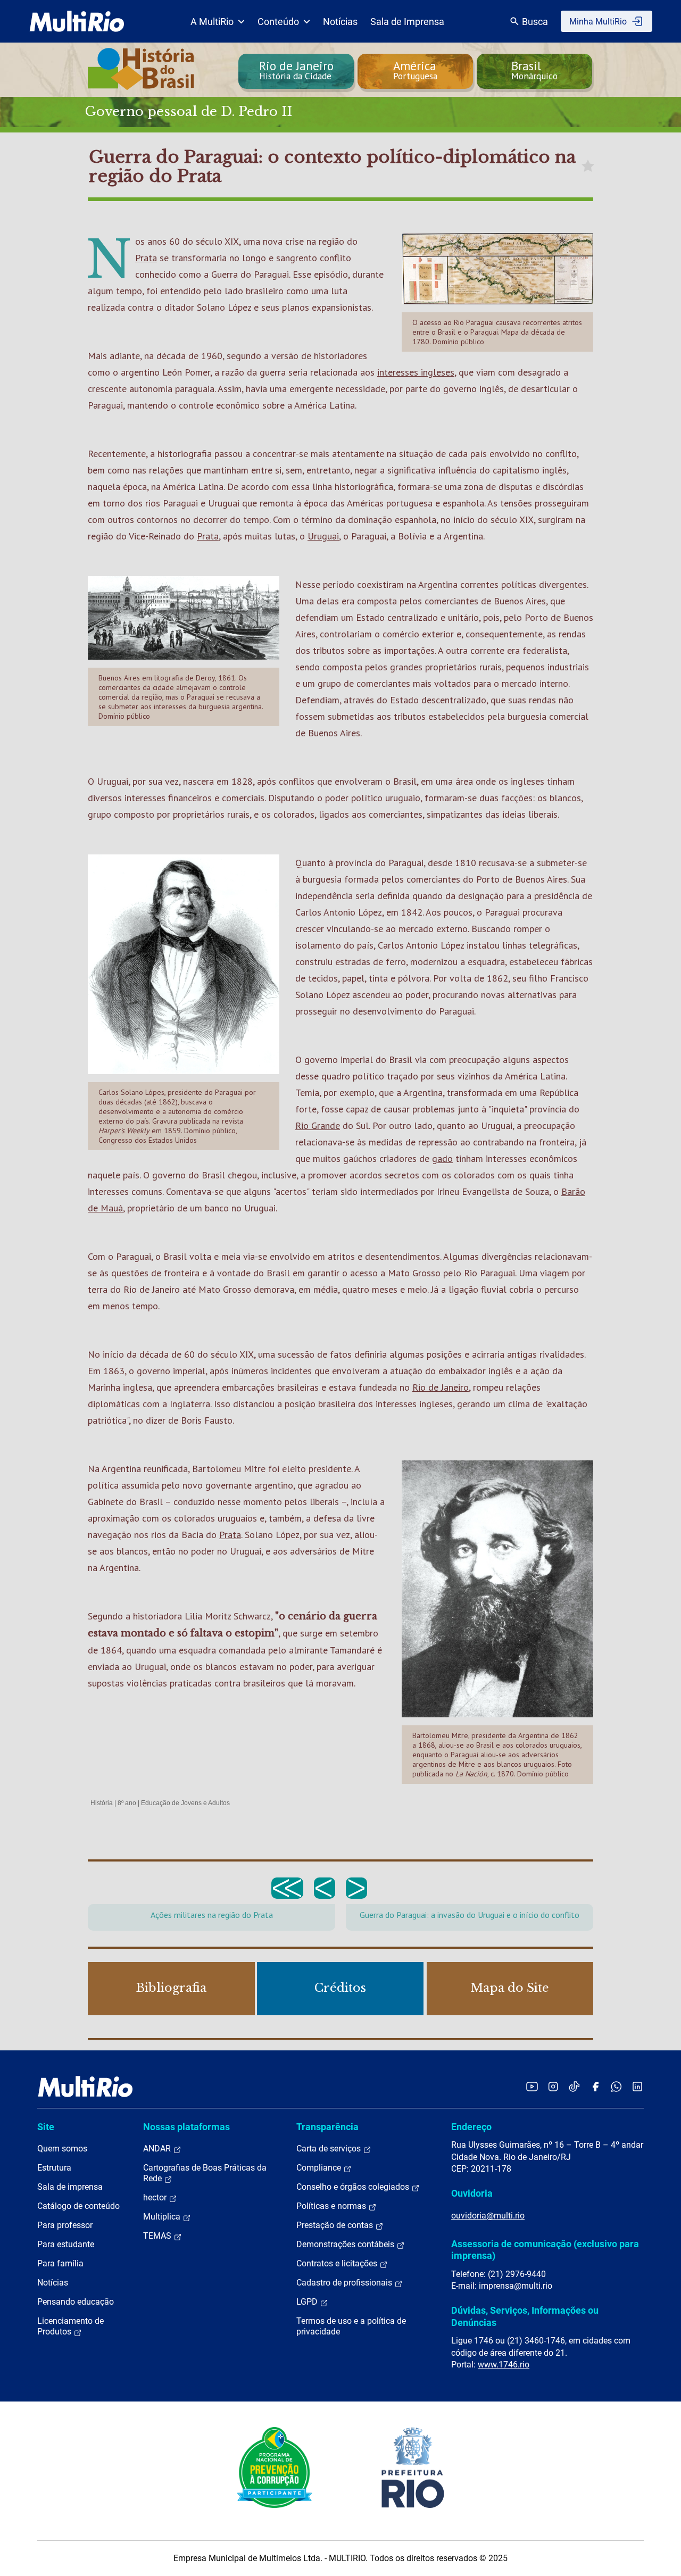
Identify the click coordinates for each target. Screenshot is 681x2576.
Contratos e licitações (338, 2263)
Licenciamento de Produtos (70, 2326)
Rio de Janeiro (441, 1387)
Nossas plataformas (186, 2127)
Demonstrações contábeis (346, 2244)
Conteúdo (278, 22)
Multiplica (163, 2217)
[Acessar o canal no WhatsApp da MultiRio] (616, 2086)
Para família (60, 2263)
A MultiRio (212, 22)
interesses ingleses (416, 372)
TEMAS (158, 2236)
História (102, 1803)
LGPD (308, 2302)
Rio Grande (318, 1125)
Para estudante (66, 2244)
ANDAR (158, 2149)
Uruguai (323, 536)
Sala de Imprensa (407, 22)
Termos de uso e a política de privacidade (351, 2326)
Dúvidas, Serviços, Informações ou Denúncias (525, 2316)
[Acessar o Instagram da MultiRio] (553, 2086)
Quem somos (62, 2149)
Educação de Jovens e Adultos (185, 1803)
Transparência (327, 2127)
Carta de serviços (330, 2149)
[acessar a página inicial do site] (77, 21)
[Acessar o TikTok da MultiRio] (574, 2086)
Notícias (340, 22)
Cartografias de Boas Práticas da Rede (205, 2173)
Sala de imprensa (70, 2187)
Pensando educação (76, 2302)
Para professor (65, 2225)
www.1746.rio (504, 2365)
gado (442, 1158)
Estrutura (54, 2168)
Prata (146, 258)
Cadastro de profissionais (345, 2283)
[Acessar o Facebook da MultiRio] (595, 2086)
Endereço (471, 2127)
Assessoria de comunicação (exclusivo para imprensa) (545, 2250)
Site (46, 2127)
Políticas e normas (332, 2206)
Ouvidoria (472, 2193)
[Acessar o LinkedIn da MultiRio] (637, 2086)
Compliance (320, 2168)
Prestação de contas (336, 2225)
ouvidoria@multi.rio (488, 2216)
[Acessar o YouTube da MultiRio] (532, 2086)
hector (156, 2197)
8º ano (127, 1803)
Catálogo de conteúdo (78, 2206)
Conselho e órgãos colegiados (354, 2187)
